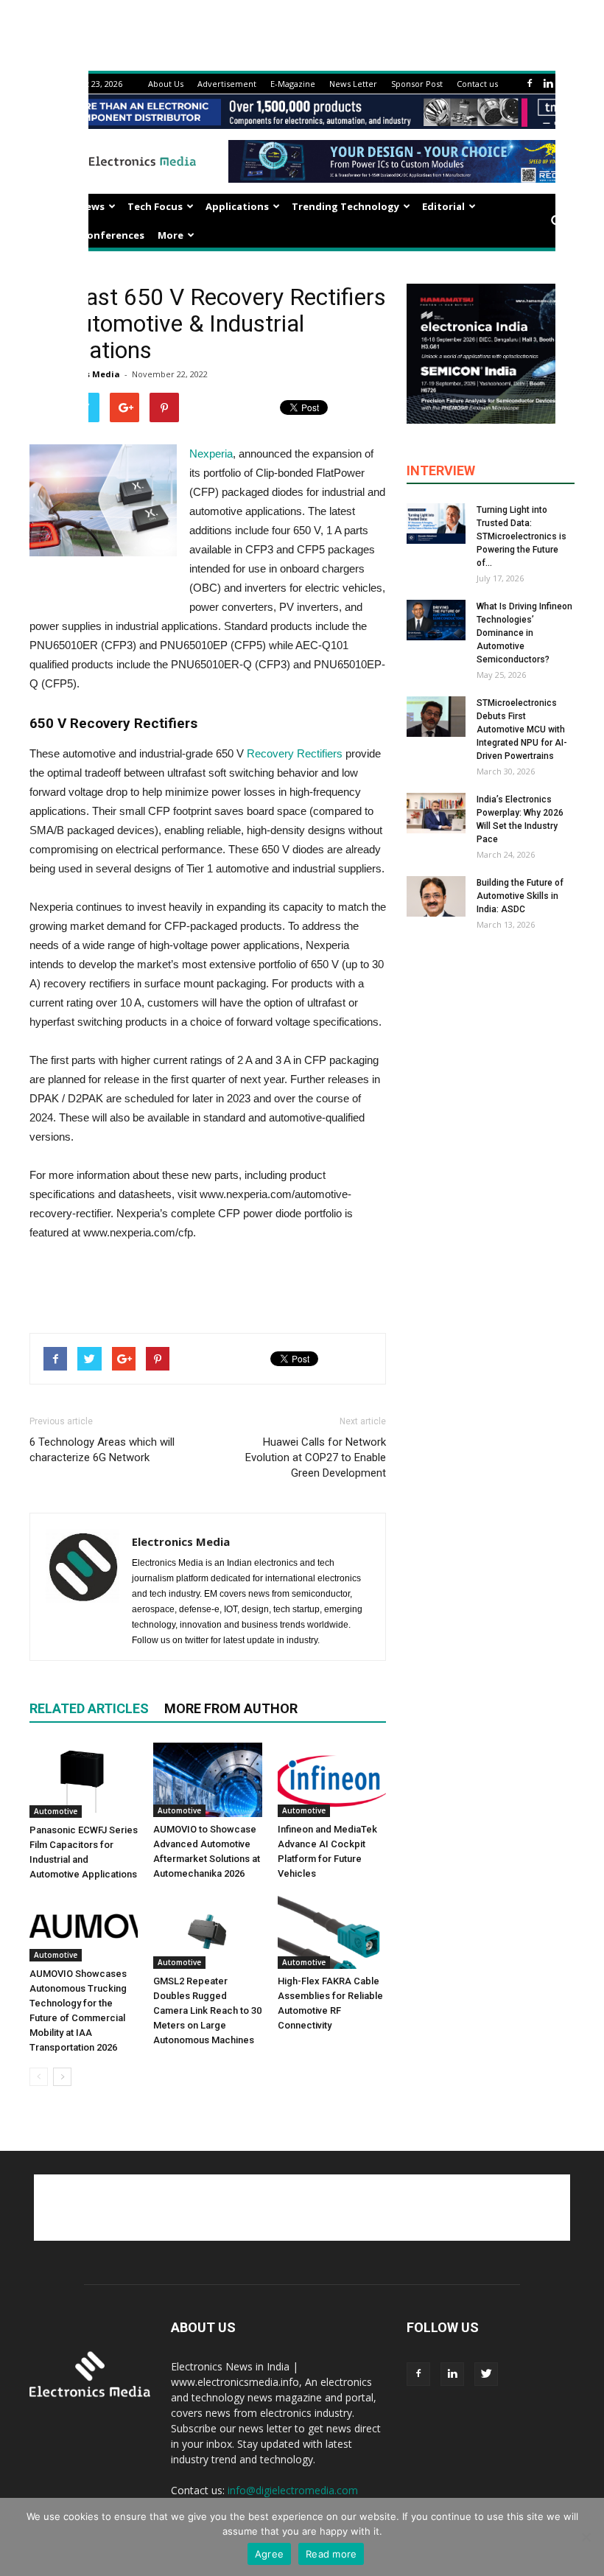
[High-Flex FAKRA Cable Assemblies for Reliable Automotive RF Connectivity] (332, 1932)
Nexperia (211, 454)
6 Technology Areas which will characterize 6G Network (102, 1450)
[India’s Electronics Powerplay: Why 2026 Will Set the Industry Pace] (436, 813)
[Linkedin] (548, 84)
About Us (166, 84)
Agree (269, 2554)
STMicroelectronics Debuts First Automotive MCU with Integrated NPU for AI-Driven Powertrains (522, 729)
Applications (237, 206)
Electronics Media (181, 1541)
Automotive (56, 1811)
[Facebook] (530, 84)
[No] (586, 2537)
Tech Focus (155, 206)
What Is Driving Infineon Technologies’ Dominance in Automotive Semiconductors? (524, 633)
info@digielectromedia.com (293, 2490)
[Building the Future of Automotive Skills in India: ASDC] (436, 896)
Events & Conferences (90, 235)
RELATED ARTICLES (89, 1708)
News (91, 206)
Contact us (477, 84)
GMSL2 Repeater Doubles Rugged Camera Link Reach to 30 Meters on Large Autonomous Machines (207, 2010)
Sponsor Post (417, 84)
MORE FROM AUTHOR (231, 1708)
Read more (331, 2554)
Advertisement (227, 84)
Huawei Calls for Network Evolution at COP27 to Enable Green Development (316, 1457)
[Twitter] (486, 2374)
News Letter (353, 84)
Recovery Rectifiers (295, 753)
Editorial (443, 206)
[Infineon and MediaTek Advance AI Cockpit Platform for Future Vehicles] (332, 1780)
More (171, 235)
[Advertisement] (208, 1284)
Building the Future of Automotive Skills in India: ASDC (520, 896)
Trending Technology (345, 206)
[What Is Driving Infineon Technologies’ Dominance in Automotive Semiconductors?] (436, 620)
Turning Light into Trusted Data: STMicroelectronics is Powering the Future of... (522, 536)
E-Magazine (293, 84)
